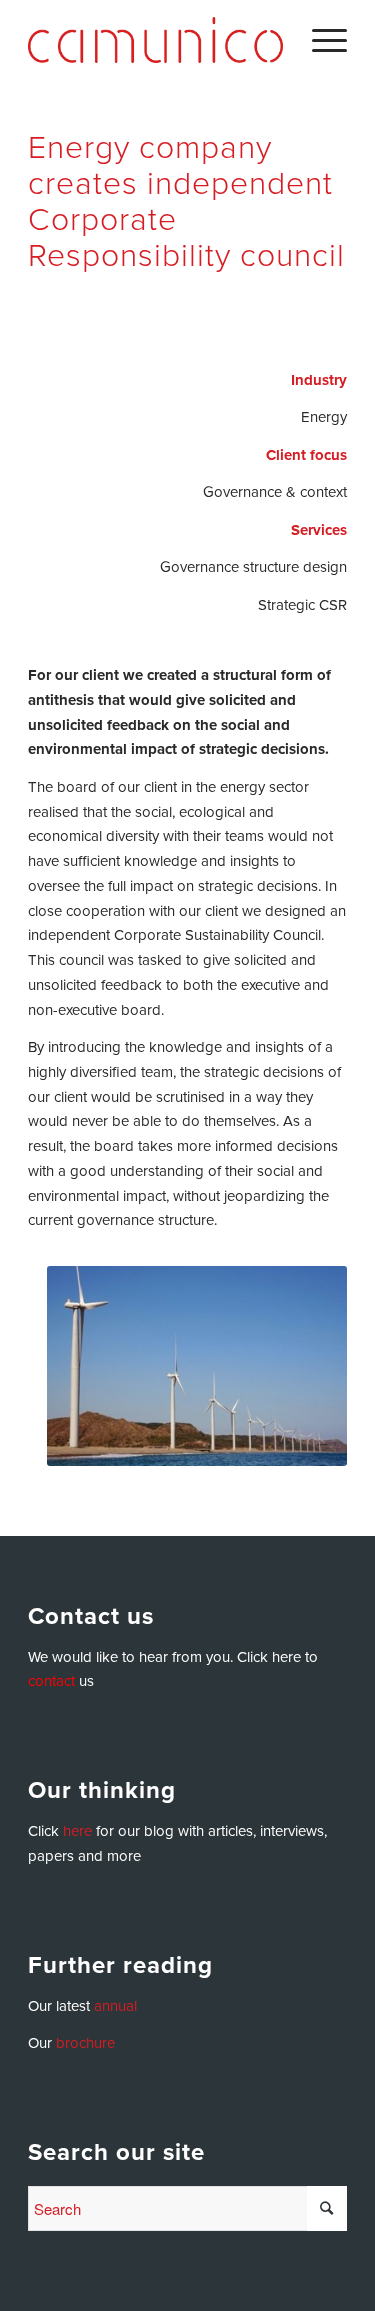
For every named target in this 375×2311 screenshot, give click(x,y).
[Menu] (319, 40)
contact (51, 1681)
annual (115, 2006)
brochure (85, 2043)
